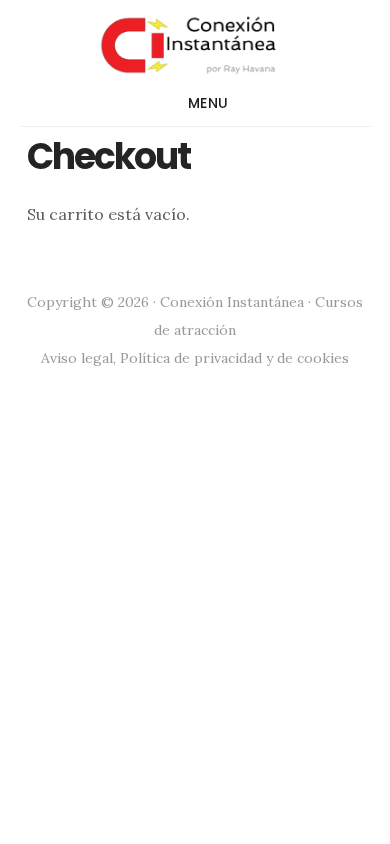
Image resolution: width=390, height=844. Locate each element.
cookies (323, 358)
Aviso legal (77, 358)
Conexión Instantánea (195, 44)
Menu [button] (208, 103)
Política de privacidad (191, 358)
